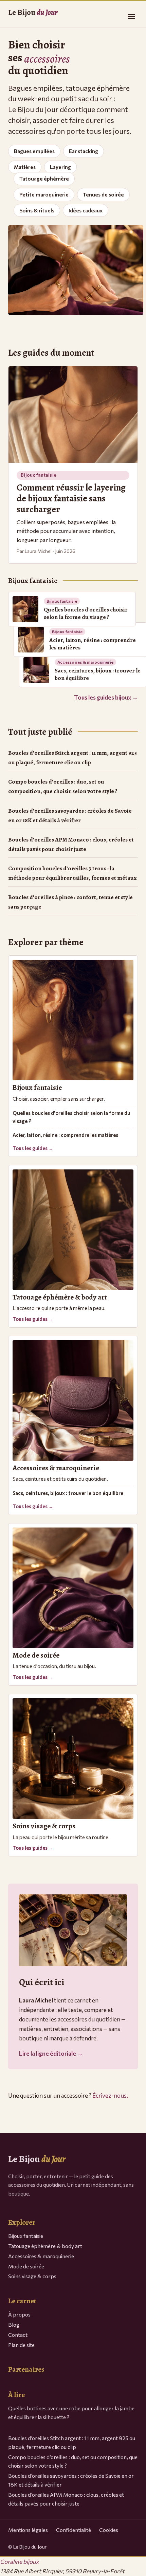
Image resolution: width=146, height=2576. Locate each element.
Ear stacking (84, 151)
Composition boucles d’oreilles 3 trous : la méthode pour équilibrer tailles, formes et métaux (72, 873)
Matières (25, 167)
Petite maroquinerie (44, 194)
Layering (60, 167)
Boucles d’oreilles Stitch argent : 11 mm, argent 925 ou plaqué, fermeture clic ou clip (72, 758)
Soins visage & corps (32, 2276)
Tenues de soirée (103, 194)
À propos (19, 2314)
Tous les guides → (33, 1148)
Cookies (109, 2530)
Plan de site (21, 2345)
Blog (14, 2324)
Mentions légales (28, 2530)
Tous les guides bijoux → (106, 697)
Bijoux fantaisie (26, 2236)
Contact (18, 2335)
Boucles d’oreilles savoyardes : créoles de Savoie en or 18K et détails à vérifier (70, 816)
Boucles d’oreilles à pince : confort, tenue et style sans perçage (70, 902)
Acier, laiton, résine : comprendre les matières (65, 1135)
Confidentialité (74, 2530)
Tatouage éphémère (44, 179)
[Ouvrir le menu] (131, 17)
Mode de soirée (26, 2266)
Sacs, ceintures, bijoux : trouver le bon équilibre (68, 1493)
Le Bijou (33, 12)
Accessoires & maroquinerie (41, 2256)
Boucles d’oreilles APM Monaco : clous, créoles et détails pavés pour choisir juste (71, 844)
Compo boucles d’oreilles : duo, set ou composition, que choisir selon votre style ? (63, 786)
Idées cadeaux (86, 210)
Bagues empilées (34, 151)
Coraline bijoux (19, 2562)
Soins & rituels (37, 210)
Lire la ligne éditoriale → (51, 2053)
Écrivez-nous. (110, 2095)
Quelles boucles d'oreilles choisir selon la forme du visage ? (71, 1117)
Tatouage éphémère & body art (45, 2246)
